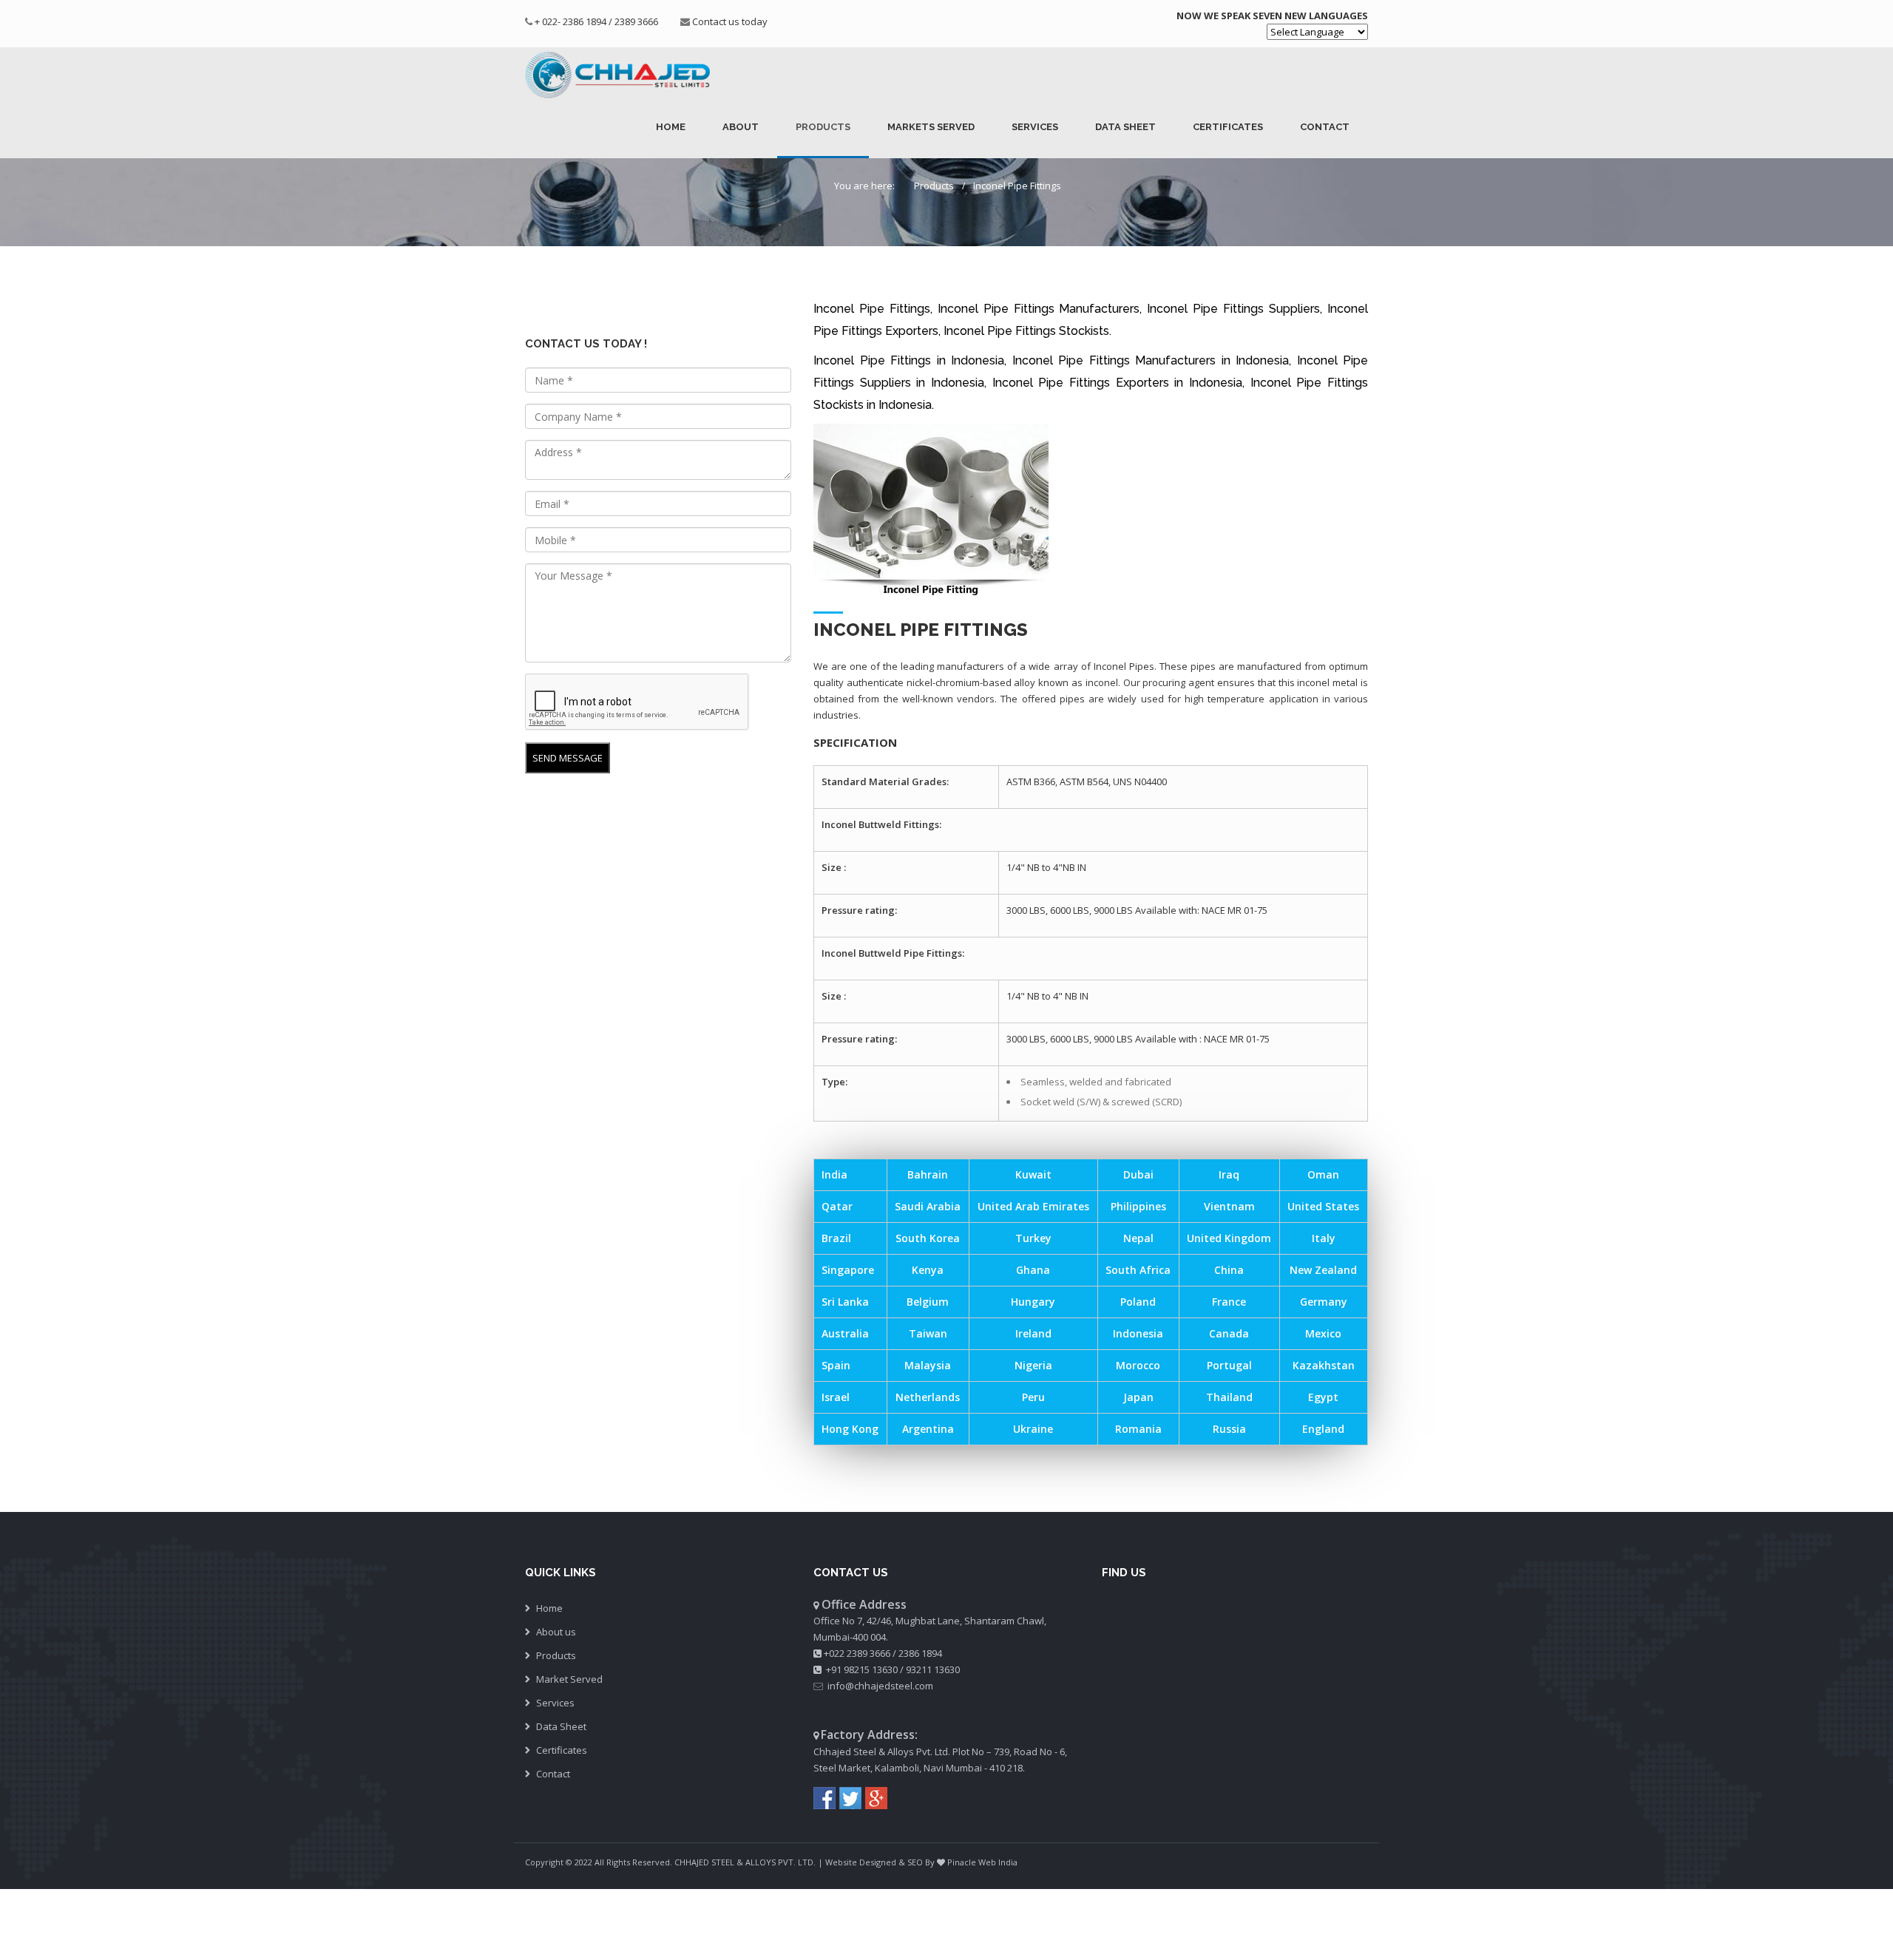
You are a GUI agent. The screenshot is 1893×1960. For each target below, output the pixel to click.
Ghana (1033, 1270)
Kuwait (1033, 1174)
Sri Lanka (845, 1302)
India (834, 1174)
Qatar (837, 1206)
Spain (836, 1365)
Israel (836, 1397)
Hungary (1033, 1302)
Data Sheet (1125, 127)
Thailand (1229, 1397)
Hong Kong (850, 1429)
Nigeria (1033, 1365)
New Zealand (1323, 1270)
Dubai (1138, 1174)
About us (556, 1632)
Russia (1229, 1429)
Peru (1033, 1397)
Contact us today (730, 21)
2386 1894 (920, 1653)
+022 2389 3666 (857, 1653)
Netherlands (928, 1397)
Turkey (1033, 1238)
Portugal (1229, 1365)
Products (823, 127)
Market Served (569, 1679)
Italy (1324, 1238)
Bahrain (928, 1174)
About (741, 127)
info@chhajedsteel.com (880, 1686)
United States (1323, 1206)
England (1323, 1429)
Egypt (1323, 1397)
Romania (1138, 1429)
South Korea (928, 1238)
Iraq (1229, 1174)
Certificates (1228, 127)
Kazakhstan (1324, 1365)
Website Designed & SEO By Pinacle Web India (921, 1862)
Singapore (848, 1270)
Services (1035, 127)
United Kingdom (1229, 1238)
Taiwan (928, 1333)
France (1229, 1302)
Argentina (928, 1429)
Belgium (928, 1302)
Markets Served (931, 127)
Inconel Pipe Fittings (1017, 186)
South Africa (1138, 1270)
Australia (845, 1333)
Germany (1324, 1302)
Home (671, 127)
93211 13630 (933, 1669)
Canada (1229, 1333)
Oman (1323, 1174)
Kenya (928, 1270)
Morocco (1138, 1365)
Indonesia (1138, 1333)
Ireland (1033, 1333)
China (1229, 1270)
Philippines (1138, 1206)
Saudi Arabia (928, 1206)
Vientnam (1229, 1206)
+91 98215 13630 (862, 1669)
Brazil (836, 1238)
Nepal (1138, 1238)
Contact (1325, 127)
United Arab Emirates (1033, 1206)
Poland (1138, 1302)
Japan (1138, 1397)
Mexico (1323, 1333)
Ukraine (1033, 1429)
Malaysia (928, 1365)
